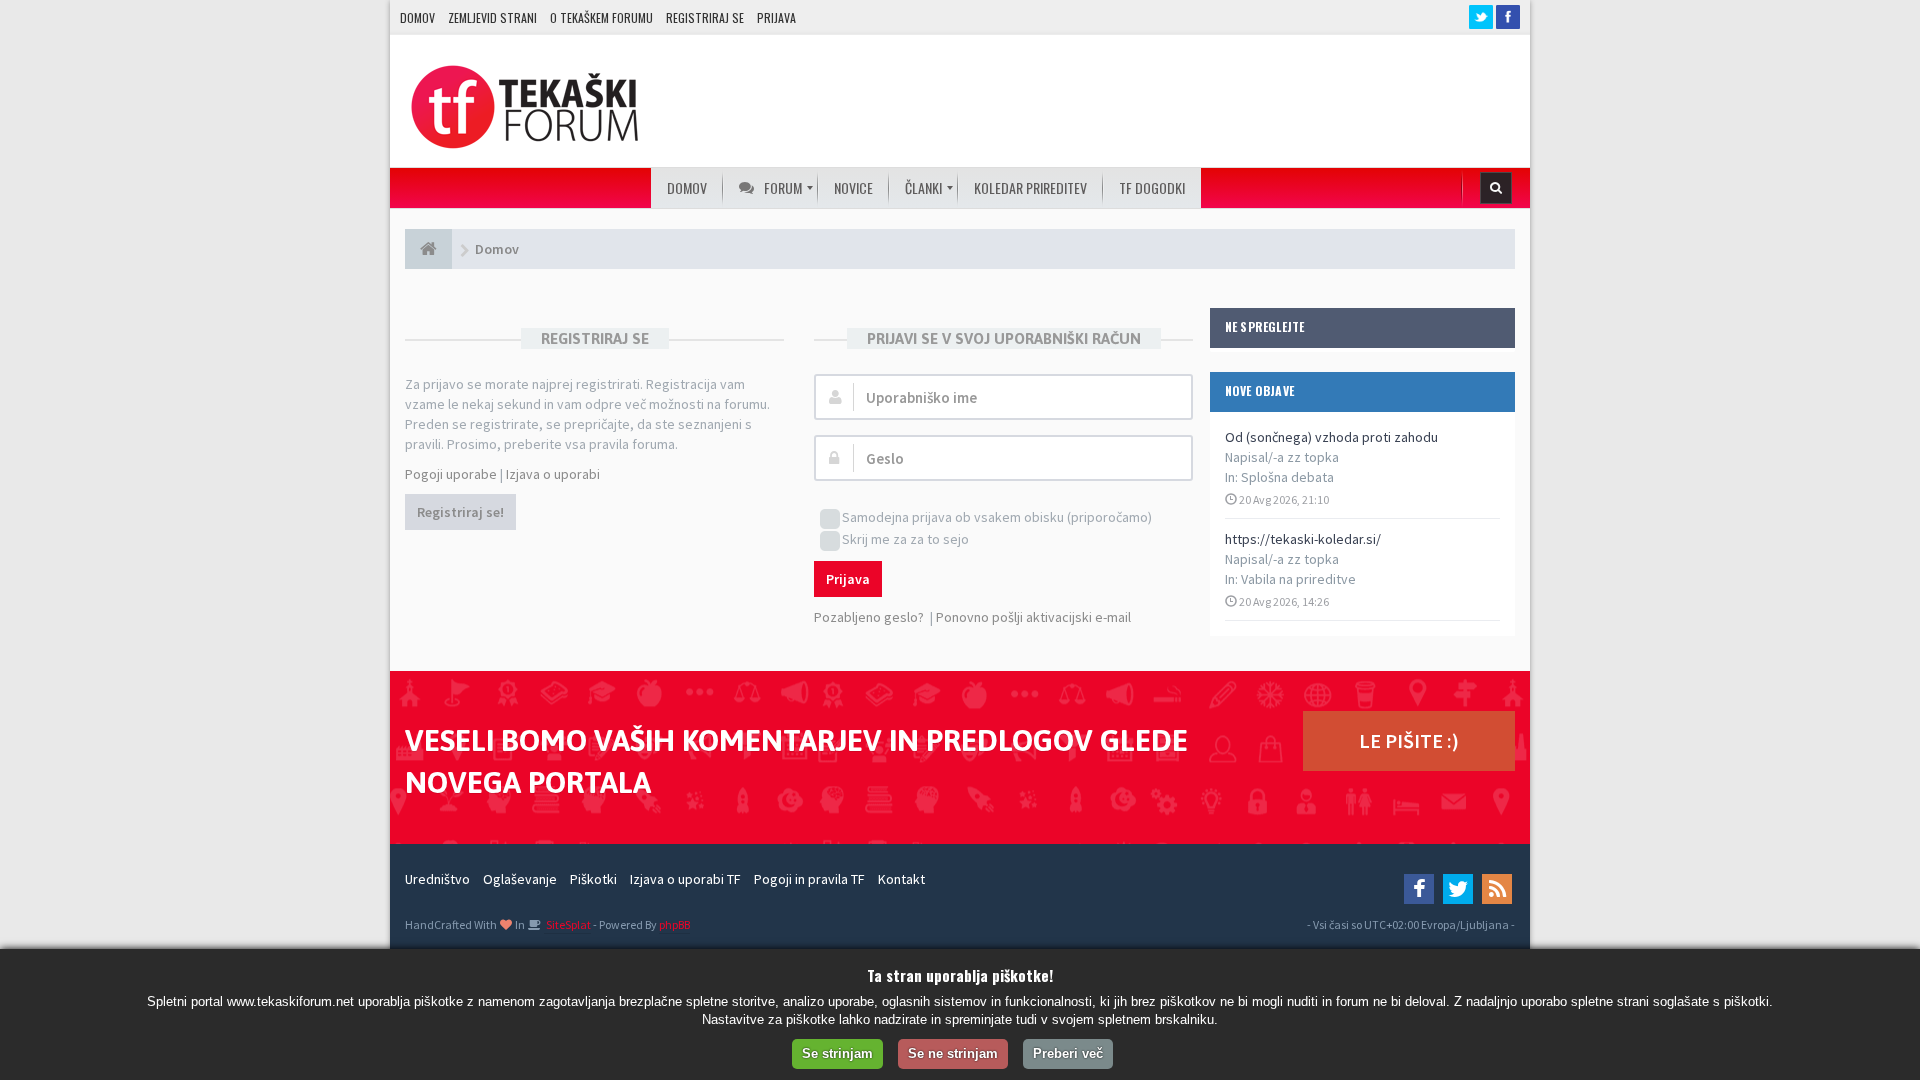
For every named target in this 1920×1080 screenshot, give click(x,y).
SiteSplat (567, 924)
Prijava (776, 17)
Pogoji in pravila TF (809, 879)
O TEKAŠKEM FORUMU (601, 17)
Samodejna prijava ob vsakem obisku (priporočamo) (997, 517)
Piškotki (593, 879)
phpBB (674, 924)
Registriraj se (705, 17)
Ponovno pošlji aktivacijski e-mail (1033, 617)
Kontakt (901, 879)
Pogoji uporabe (451, 474)
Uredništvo (437, 879)
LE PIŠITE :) (1409, 740)
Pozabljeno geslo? (869, 617)
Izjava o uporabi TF (685, 879)
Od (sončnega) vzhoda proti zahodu (1331, 437)
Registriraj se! (460, 512)
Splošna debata (1287, 477)
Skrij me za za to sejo (905, 539)
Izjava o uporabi (553, 474)
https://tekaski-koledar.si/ (1303, 539)
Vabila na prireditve (1298, 579)
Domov (417, 17)
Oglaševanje (520, 879)
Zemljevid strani (492, 17)
